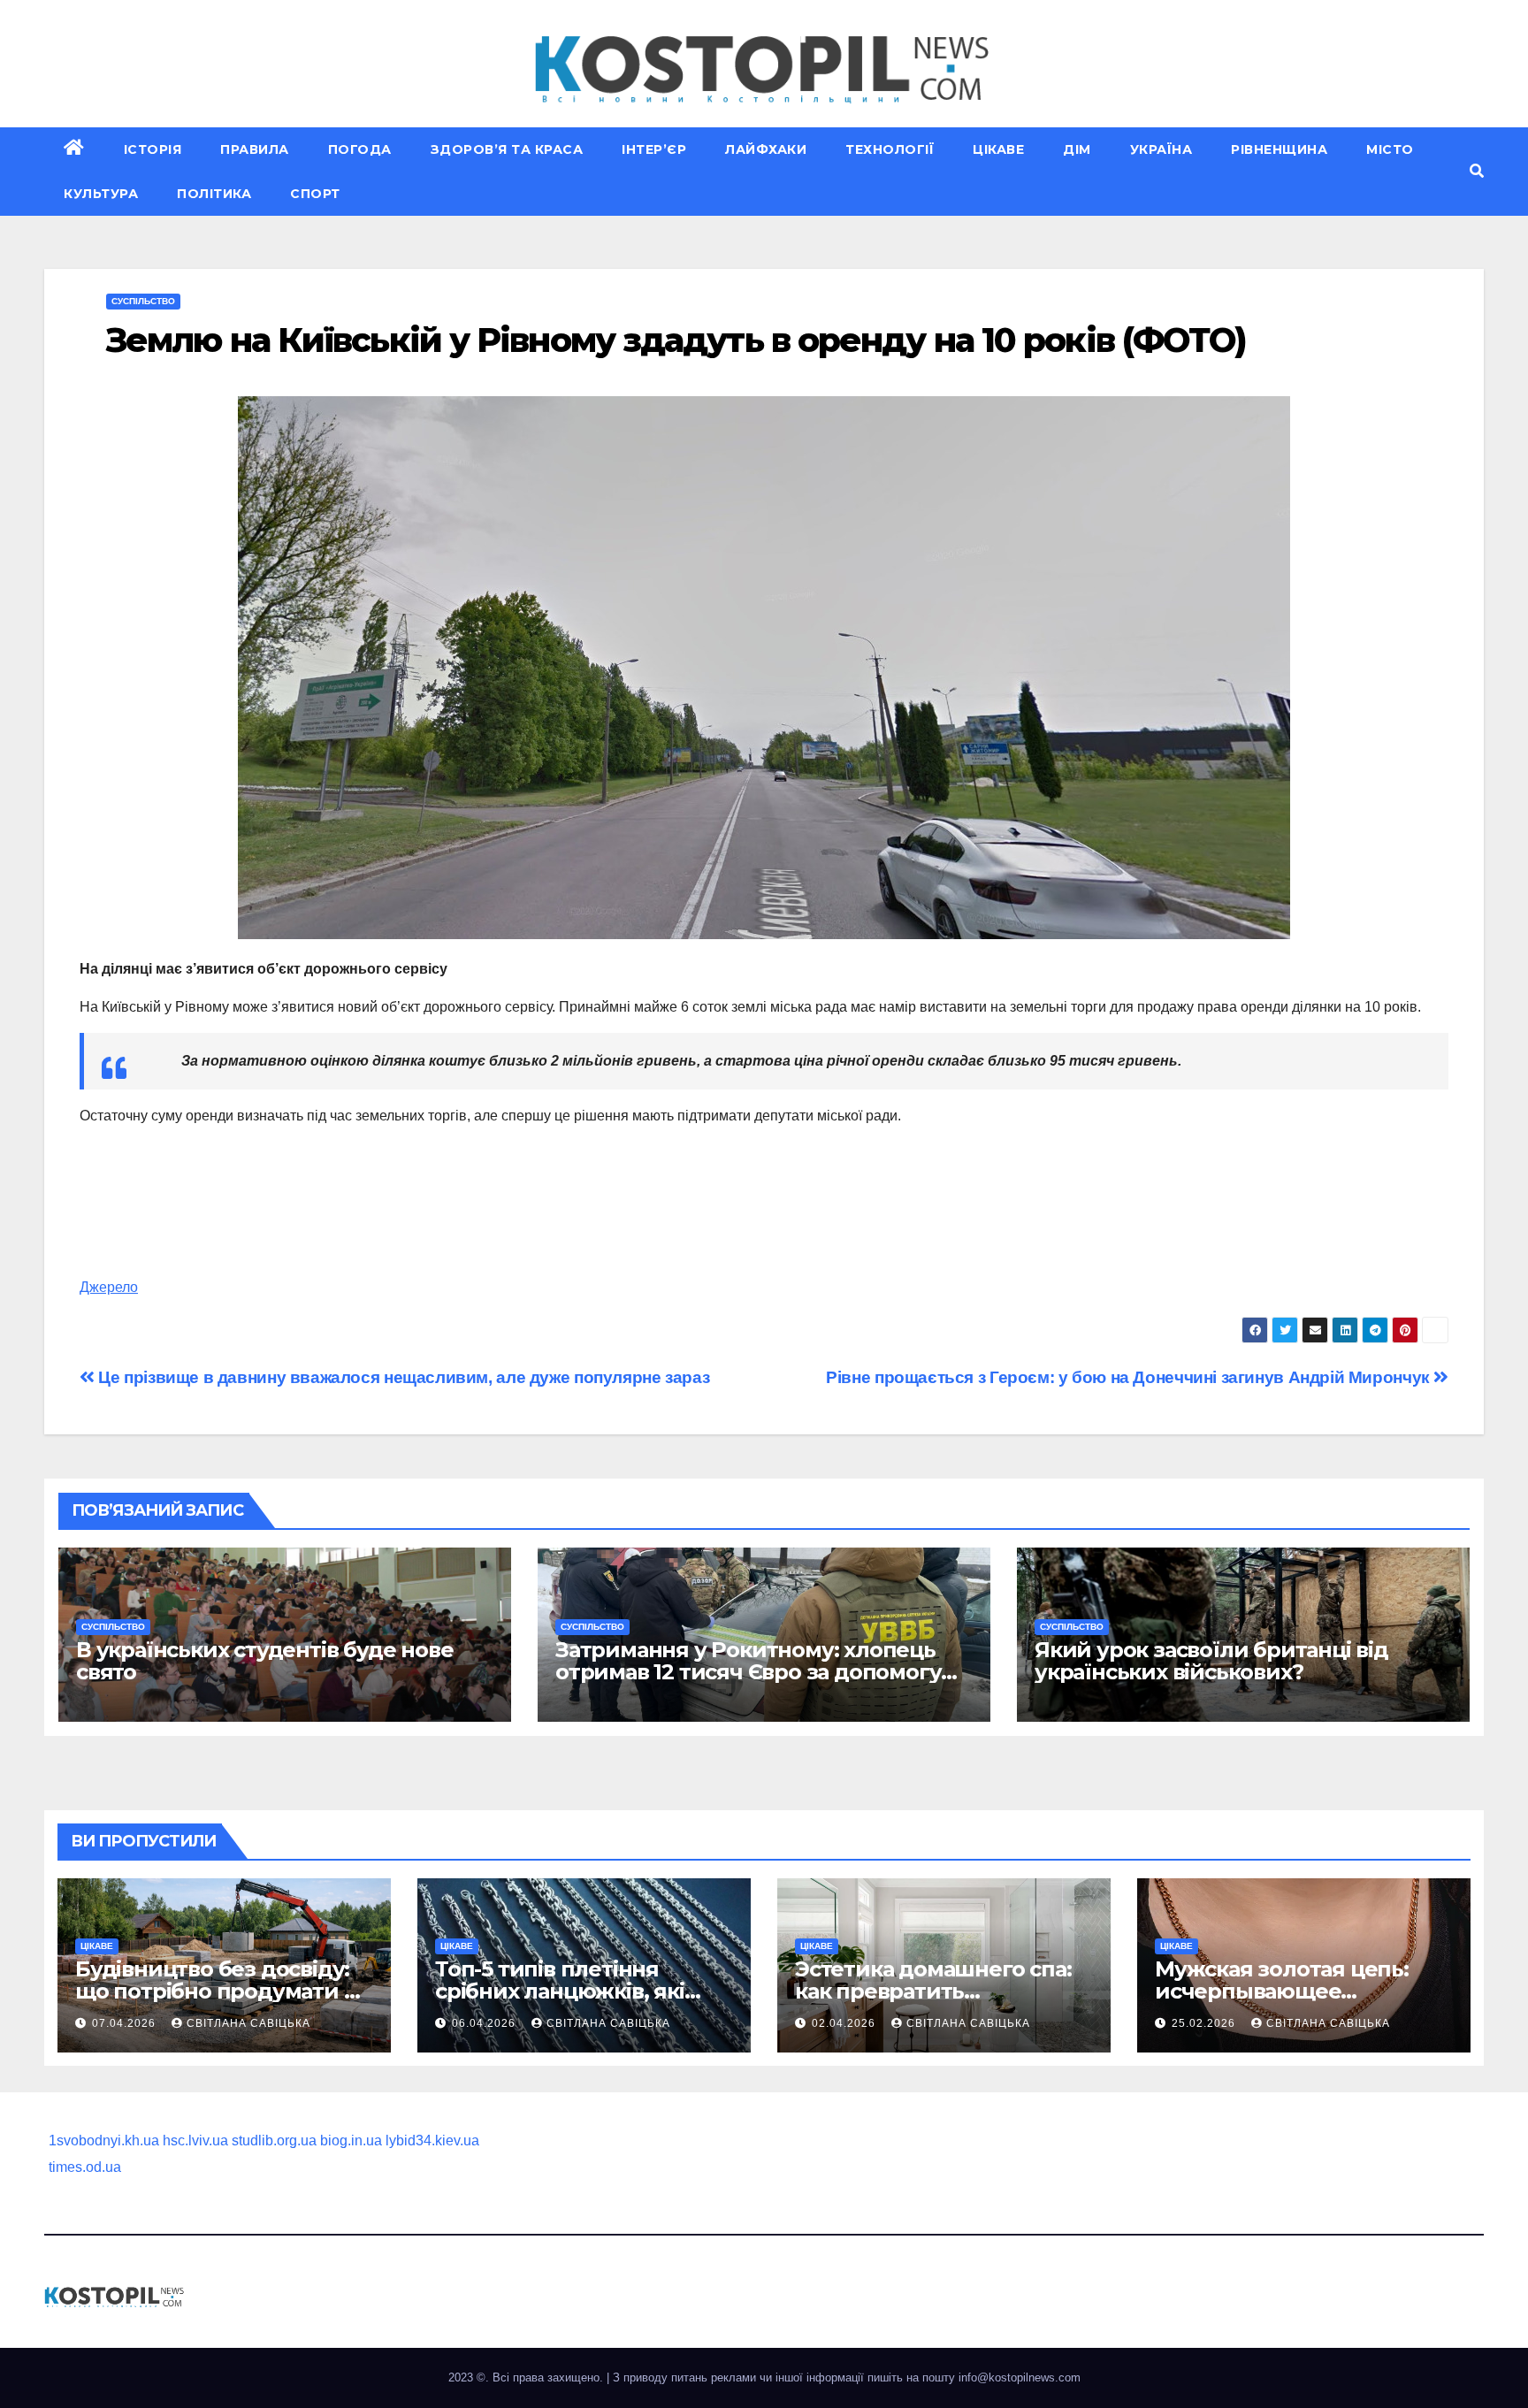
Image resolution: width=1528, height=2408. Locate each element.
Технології (890, 149)
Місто (1390, 149)
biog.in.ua (351, 2140)
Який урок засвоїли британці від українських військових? (1211, 1661)
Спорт (315, 194)
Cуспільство (143, 301)
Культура (101, 194)
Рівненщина (1279, 149)
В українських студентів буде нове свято (264, 1661)
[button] (1477, 171)
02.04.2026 (845, 2023)
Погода (360, 149)
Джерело (109, 1287)
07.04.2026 (126, 2023)
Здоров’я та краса (507, 149)
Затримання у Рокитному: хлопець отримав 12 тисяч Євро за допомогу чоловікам (748, 1672)
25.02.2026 (1205, 2023)
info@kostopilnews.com (1020, 2377)
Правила (255, 149)
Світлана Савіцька (248, 2023)
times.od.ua (85, 2167)
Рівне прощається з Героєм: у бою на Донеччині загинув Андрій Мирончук (1130, 1377)
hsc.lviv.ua (195, 2140)
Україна (1161, 149)
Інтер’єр (654, 149)
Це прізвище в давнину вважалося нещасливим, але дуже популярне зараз (402, 1377)
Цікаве (998, 149)
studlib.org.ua (274, 2140)
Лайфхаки (766, 149)
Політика (214, 194)
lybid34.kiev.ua (432, 2140)
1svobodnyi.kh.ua (104, 2140)
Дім (1077, 149)
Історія (153, 149)
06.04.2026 (485, 2023)
